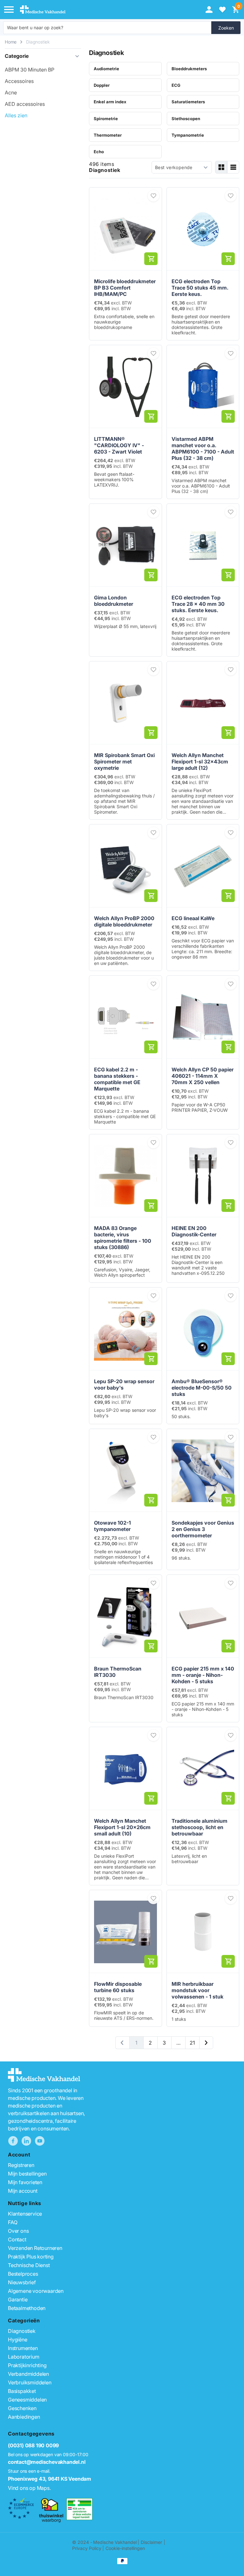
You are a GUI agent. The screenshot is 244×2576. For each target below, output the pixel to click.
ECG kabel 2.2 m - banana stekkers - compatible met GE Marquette (117, 1079)
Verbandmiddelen (28, 2374)
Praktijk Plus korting (31, 2257)
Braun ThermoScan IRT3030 (118, 1672)
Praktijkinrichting (27, 2365)
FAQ (13, 2222)
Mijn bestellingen (27, 2174)
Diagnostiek (38, 42)
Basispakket (22, 2391)
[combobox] (107, 28)
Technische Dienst (29, 2265)
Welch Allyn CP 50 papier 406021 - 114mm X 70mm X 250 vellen (203, 1076)
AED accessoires (25, 104)
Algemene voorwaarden (36, 2291)
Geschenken (22, 2408)
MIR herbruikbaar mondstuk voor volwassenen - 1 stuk (197, 1990)
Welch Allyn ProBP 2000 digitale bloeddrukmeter (124, 921)
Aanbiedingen (24, 2417)
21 (192, 2043)
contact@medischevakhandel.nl (47, 2462)
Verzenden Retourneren (35, 2248)
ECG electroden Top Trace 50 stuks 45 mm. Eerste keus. (200, 288)
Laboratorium (24, 2357)
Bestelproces (23, 2274)
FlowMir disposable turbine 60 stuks (118, 1987)
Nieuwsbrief (22, 2282)
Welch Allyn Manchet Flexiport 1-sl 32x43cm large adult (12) (200, 762)
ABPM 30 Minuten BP (30, 70)
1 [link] (136, 2043)
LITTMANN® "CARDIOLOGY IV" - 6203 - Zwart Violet (119, 445)
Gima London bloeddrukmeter (114, 601)
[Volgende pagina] (206, 2043)
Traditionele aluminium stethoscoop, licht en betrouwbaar (200, 1827)
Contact (17, 2239)
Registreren (21, 2165)
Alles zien (16, 115)
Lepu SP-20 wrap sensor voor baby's (124, 1384)
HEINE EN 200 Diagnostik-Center (194, 1231)
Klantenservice (25, 2214)
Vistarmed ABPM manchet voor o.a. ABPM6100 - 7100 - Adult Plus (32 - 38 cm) (203, 448)
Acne (11, 92)
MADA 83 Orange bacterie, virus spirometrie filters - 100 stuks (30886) (123, 1238)
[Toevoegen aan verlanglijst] (153, 196)
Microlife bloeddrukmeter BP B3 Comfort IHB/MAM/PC (125, 288)
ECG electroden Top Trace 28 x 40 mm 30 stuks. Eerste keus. (198, 604)
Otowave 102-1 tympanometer (112, 1526)
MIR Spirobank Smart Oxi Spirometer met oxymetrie (124, 762)
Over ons (18, 2231)
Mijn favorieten (25, 2182)
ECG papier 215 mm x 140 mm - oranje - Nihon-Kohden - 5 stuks (203, 1675)
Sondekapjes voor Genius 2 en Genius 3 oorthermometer (203, 1529)
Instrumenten (23, 2348)
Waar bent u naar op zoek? (35, 27)
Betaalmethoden (27, 2308)
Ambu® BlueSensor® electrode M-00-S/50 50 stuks (202, 1388)
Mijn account (23, 2191)
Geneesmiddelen (27, 2400)
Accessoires (19, 81)
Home (11, 42)
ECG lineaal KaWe (193, 918)
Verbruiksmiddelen (30, 2382)
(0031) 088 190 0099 (33, 2445)
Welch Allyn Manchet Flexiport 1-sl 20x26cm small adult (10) (122, 1827)
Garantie (18, 2299)
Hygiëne (18, 2340)
